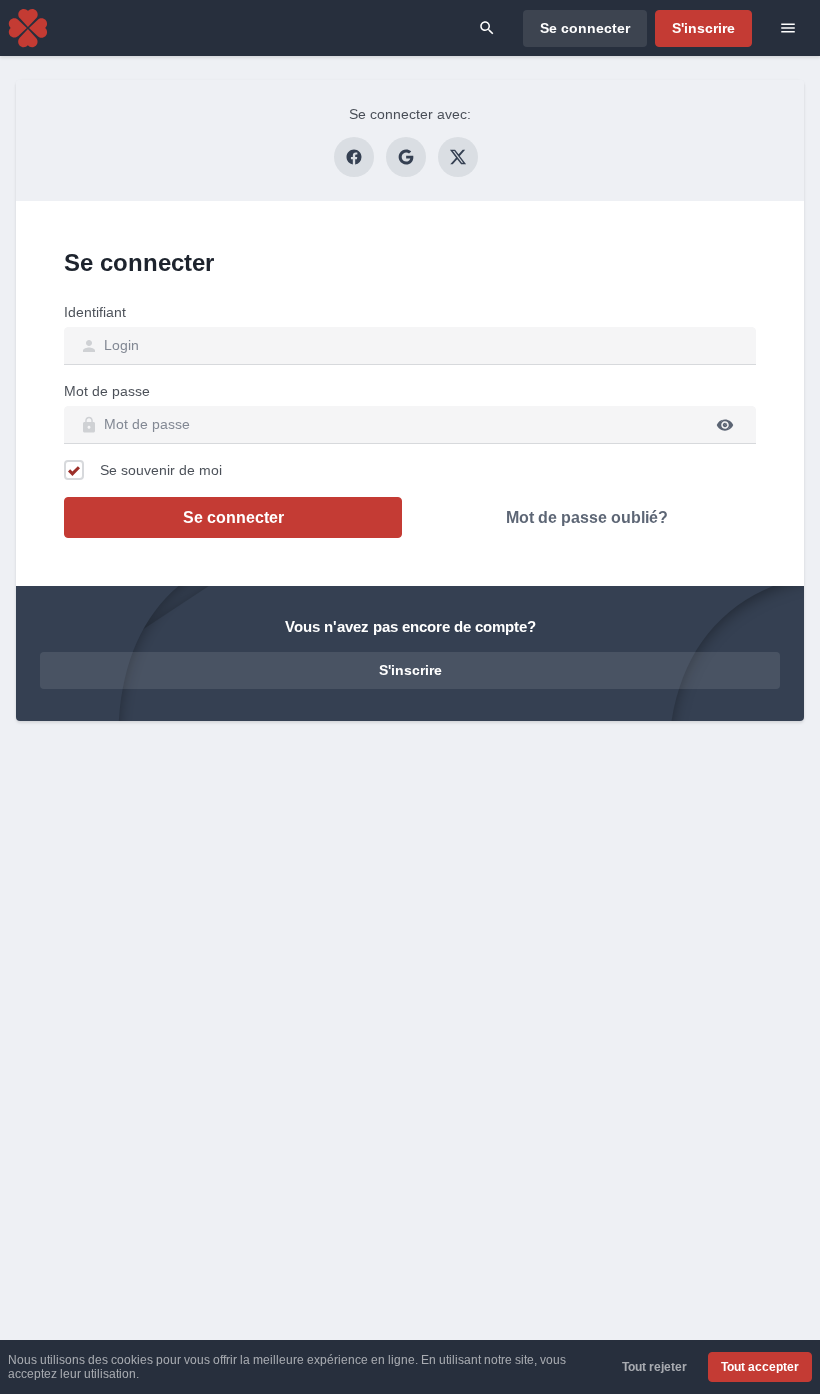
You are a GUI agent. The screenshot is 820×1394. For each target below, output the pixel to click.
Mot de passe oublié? (587, 517)
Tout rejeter (654, 1367)
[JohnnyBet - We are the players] (28, 28)
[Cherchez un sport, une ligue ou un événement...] (487, 28)
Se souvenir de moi (161, 470)
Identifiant (95, 312)
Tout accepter (760, 1367)
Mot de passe (107, 391)
